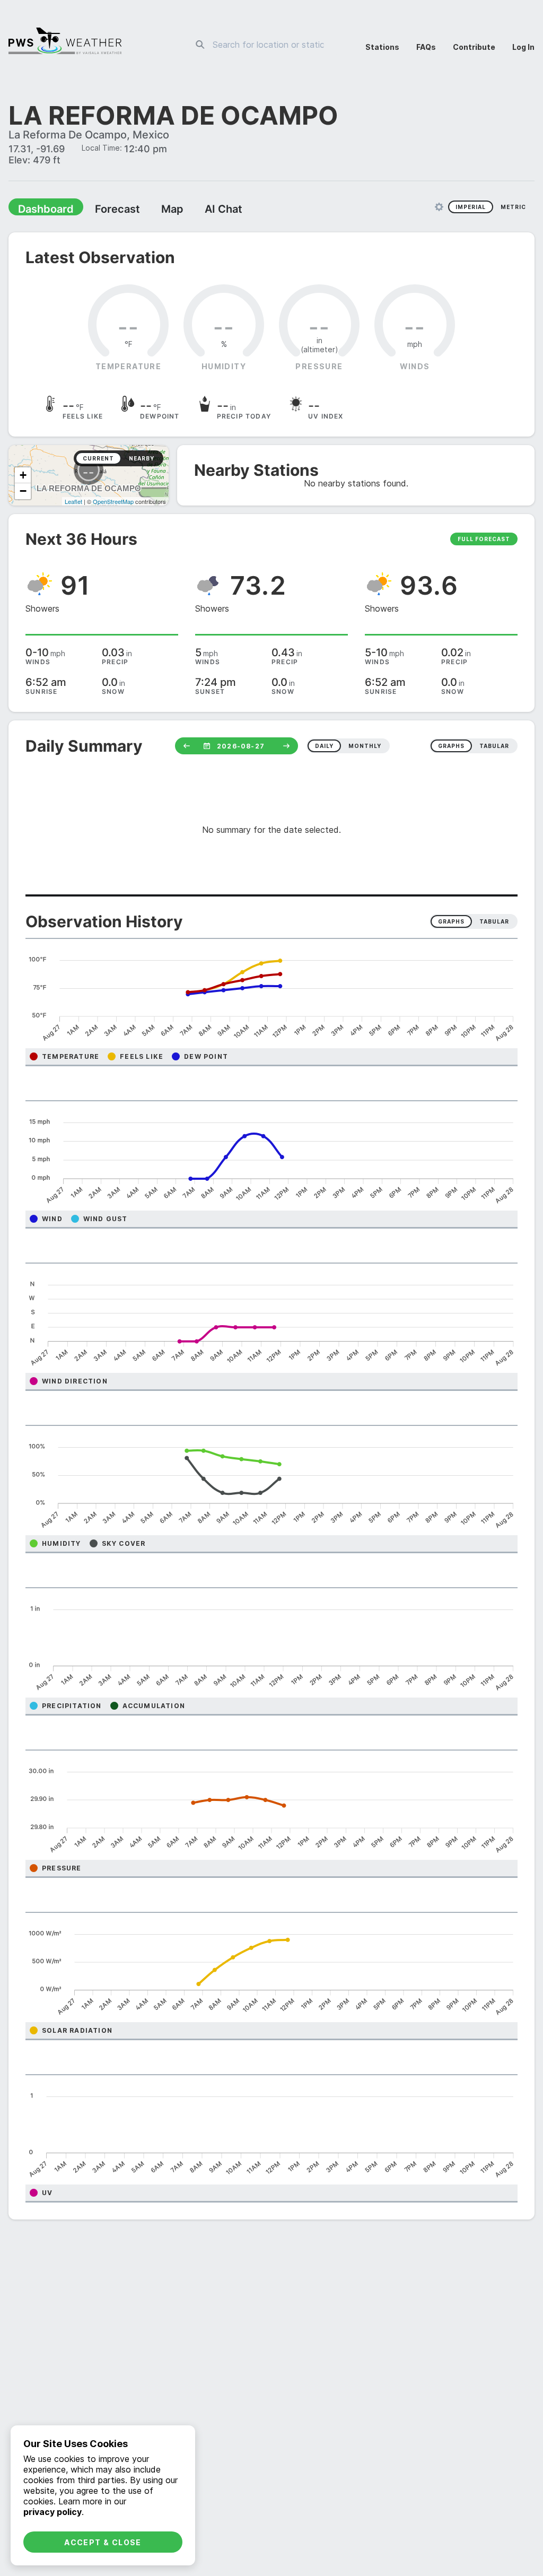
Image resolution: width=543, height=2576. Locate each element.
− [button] (23, 492)
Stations (382, 47)
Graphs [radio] (451, 923)
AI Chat (198, 210)
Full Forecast (484, 540)
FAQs (426, 47)
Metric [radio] (513, 208)
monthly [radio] (365, 747)
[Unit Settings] (439, 208)
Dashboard (41, 210)
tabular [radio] (494, 747)
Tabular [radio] (494, 923)
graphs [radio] (451, 747)
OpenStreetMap (113, 502)
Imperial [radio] (471, 208)
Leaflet (73, 502)
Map (152, 210)
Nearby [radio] (142, 459)
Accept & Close (103, 2542)
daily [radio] (324, 747)
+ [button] (23, 476)
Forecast (103, 210)
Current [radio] (98, 459)
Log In (523, 47)
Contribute (474, 47)
